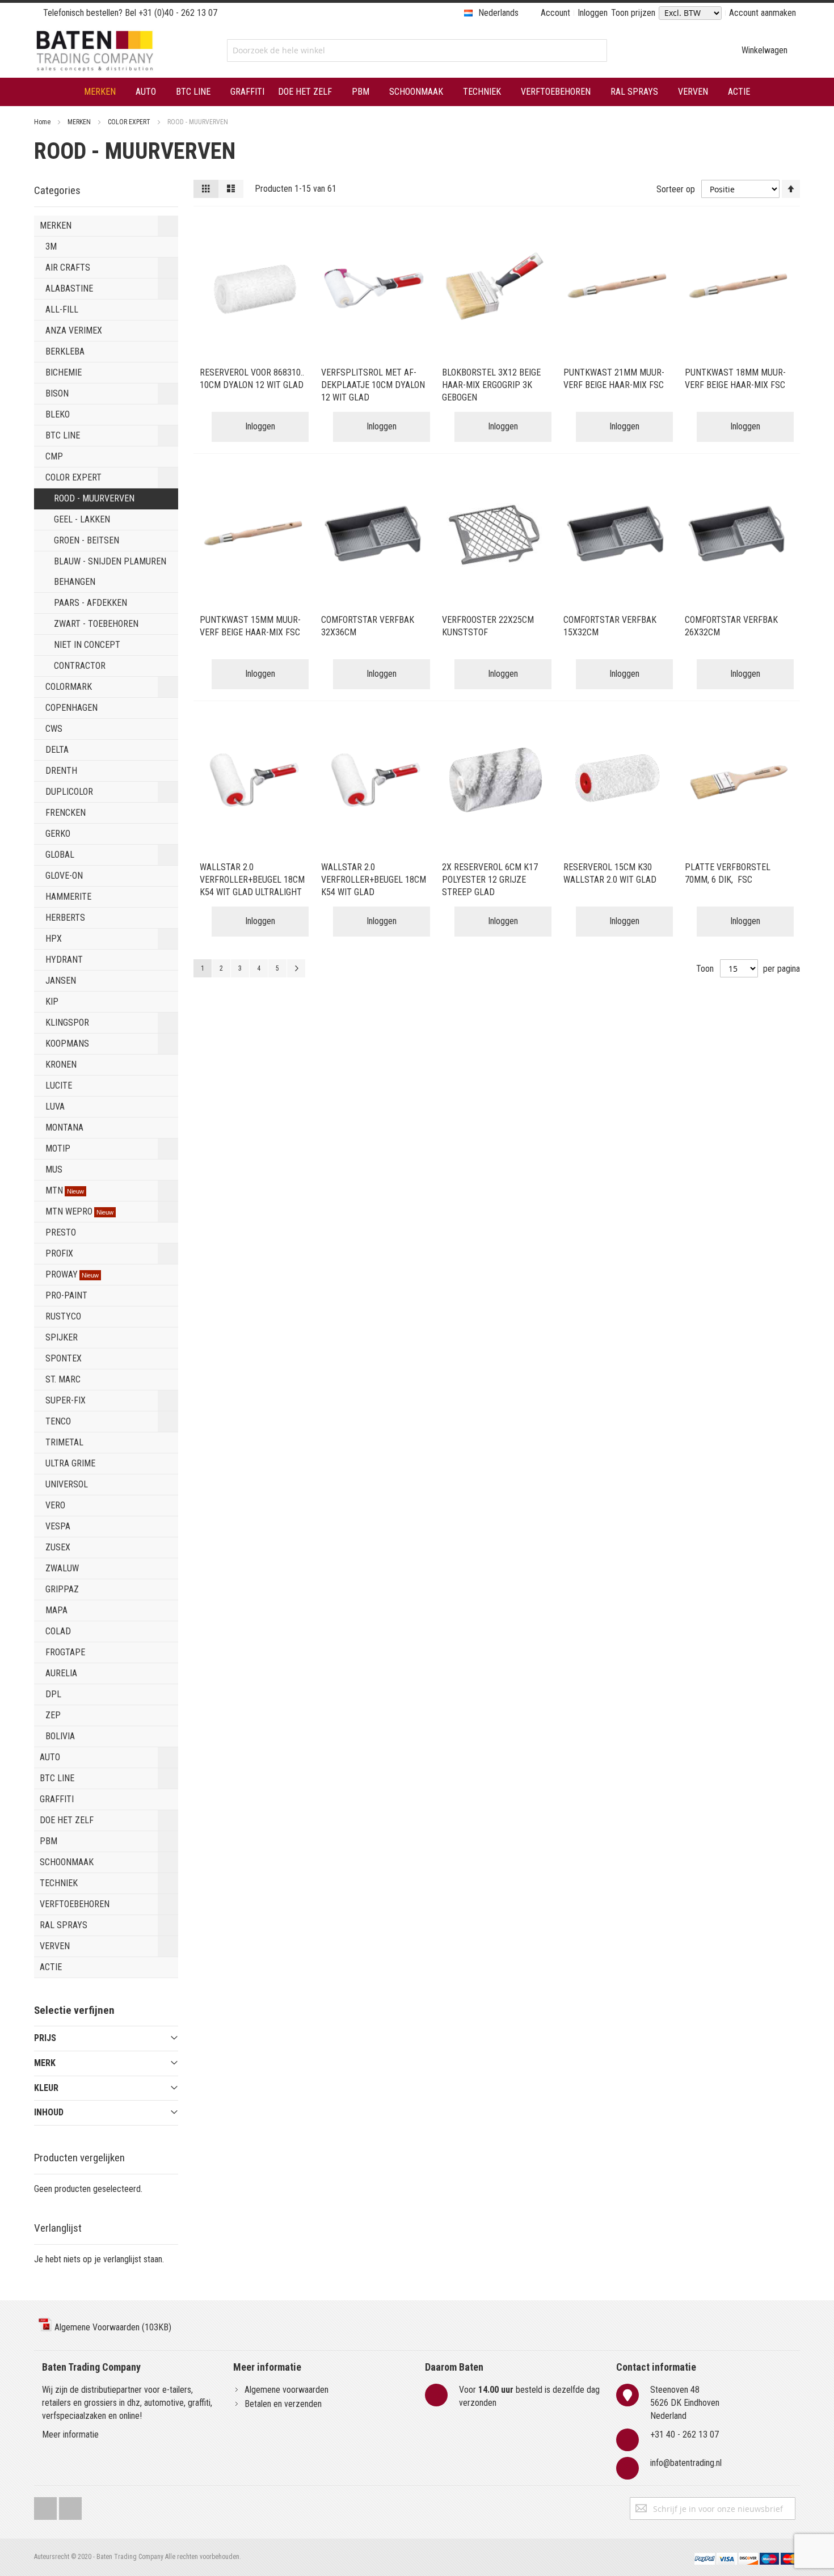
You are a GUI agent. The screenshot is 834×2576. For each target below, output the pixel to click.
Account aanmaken (763, 13)
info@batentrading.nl (686, 2463)
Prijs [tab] (45, 2038)
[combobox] (417, 50)
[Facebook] (45, 2506)
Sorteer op (676, 189)
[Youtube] (70, 2506)
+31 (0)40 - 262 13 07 (178, 13)
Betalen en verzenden (283, 2404)
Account (555, 13)
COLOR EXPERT (130, 122)
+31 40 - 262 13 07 (685, 2434)
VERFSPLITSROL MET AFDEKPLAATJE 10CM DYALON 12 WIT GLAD (373, 385)
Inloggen (593, 13)
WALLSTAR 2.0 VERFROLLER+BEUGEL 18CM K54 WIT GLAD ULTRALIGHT (252, 880)
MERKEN (80, 122)
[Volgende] (296, 968)
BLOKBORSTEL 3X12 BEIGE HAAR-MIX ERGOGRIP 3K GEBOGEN (491, 385)
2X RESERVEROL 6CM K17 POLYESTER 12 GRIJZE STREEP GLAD (490, 880)
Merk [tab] (45, 2063)
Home (43, 122)
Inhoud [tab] (49, 2112)
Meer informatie (70, 2434)
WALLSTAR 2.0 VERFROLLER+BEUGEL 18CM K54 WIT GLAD (374, 880)
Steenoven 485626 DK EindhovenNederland (685, 2403)
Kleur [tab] (46, 2088)
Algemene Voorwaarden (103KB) (112, 2327)
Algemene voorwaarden (287, 2390)
